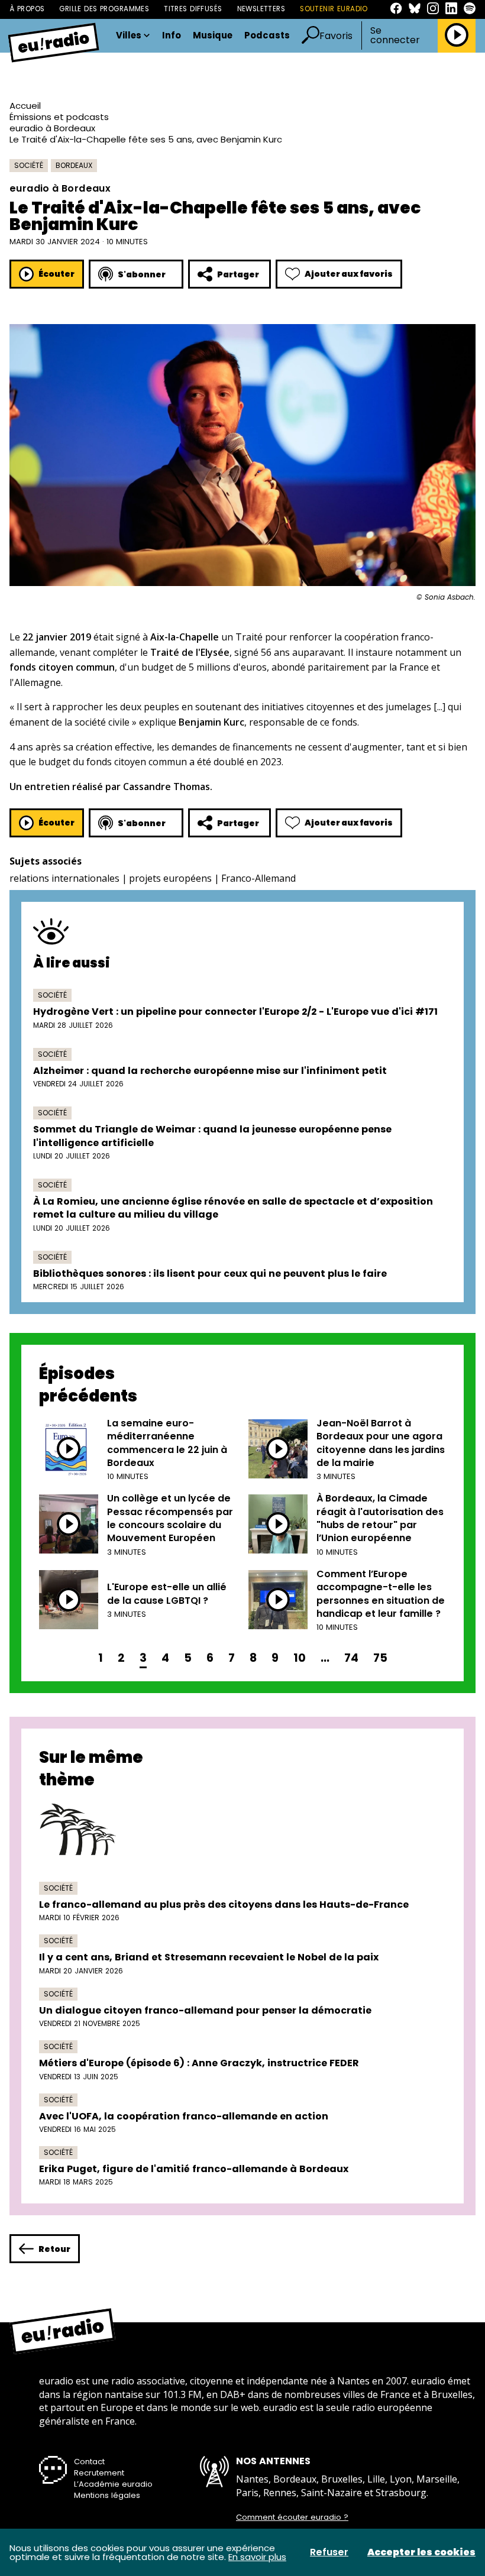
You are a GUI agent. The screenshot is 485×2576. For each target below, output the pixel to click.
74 (351, 1658)
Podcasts (267, 36)
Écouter (56, 274)
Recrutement (99, 2473)
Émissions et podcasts (59, 117)
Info (172, 36)
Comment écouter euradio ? (292, 2517)
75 (380, 1658)
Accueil (25, 106)
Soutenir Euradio (334, 9)
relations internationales (64, 878)
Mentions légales (107, 2495)
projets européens (170, 878)
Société (29, 165)
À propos (27, 9)
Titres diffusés (193, 9)
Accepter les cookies (421, 2552)
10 (300, 1658)
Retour (54, 2249)
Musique (213, 36)
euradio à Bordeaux (52, 128)
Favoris (336, 36)
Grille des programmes (104, 9)
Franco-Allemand (258, 878)
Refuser (329, 2552)
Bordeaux (74, 165)
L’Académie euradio (113, 2484)
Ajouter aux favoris (349, 274)
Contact (89, 2462)
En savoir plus (257, 2557)
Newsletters (261, 9)
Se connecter (395, 35)
